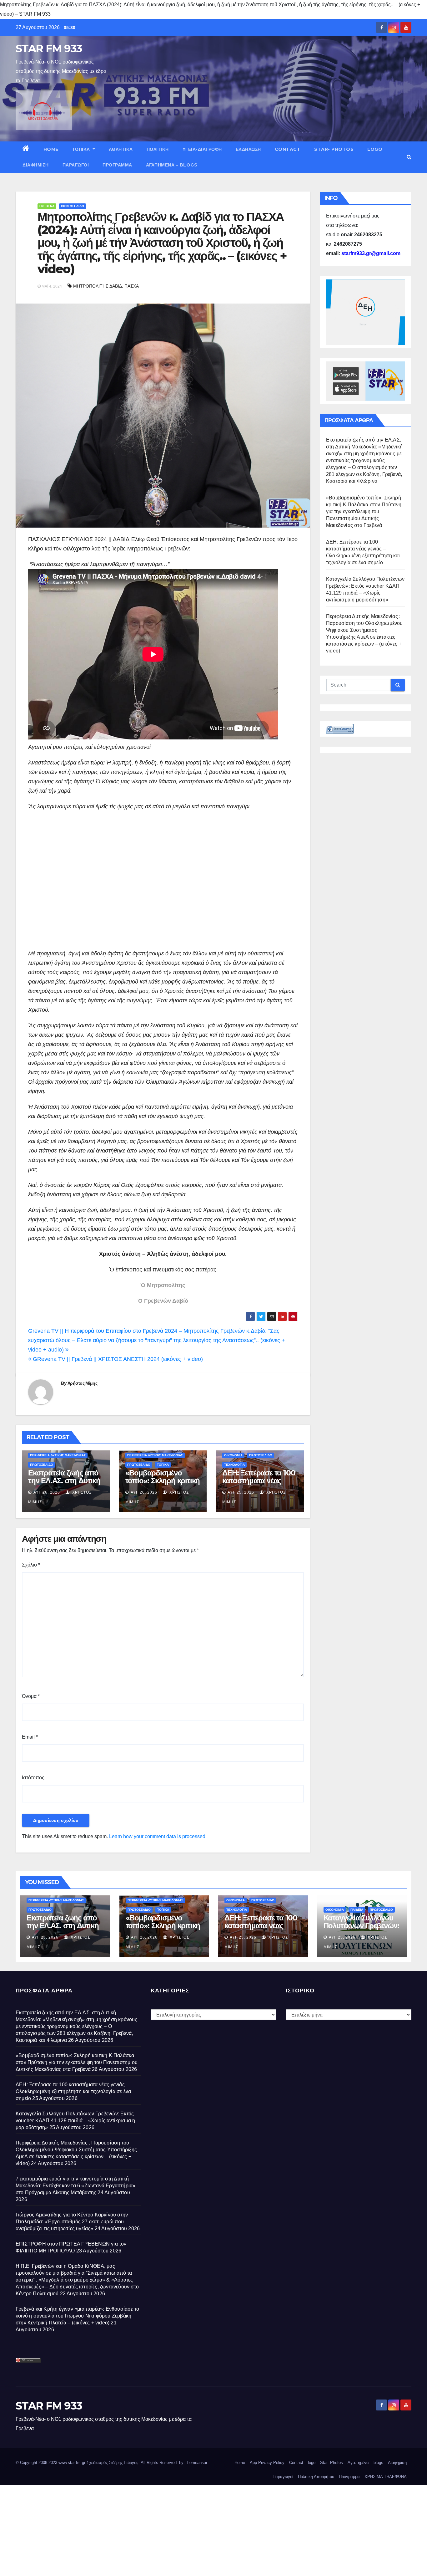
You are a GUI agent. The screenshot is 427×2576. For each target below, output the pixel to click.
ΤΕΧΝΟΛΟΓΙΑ (234, 1465)
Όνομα (31, 1696)
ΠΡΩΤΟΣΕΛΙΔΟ (73, 206)
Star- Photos (334, 149)
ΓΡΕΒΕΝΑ (47, 206)
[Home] (26, 149)
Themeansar (196, 2463)
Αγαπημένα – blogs (172, 165)
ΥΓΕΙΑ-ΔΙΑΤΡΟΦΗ (202, 149)
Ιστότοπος (33, 1778)
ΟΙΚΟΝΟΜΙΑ (233, 1455)
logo (375, 149)
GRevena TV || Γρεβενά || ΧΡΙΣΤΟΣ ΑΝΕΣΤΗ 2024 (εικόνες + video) (117, 1359)
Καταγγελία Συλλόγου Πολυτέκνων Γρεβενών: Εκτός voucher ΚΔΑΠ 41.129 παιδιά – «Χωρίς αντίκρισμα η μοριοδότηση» (75, 2121)
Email (30, 1737)
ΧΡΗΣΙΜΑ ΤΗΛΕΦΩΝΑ (386, 2477)
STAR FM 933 (49, 49)
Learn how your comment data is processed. (158, 1836)
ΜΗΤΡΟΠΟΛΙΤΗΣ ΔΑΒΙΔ (98, 286)
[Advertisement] (163, 880)
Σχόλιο (31, 1565)
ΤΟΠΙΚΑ (82, 149)
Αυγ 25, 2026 (241, 1492)
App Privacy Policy (267, 2463)
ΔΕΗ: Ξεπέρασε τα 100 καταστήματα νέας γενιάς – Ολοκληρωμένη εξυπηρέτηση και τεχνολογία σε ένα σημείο (73, 2091)
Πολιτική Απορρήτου (316, 2477)
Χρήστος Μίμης (82, 1383)
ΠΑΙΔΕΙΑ (357, 1910)
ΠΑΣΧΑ (132, 286)
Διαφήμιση (36, 165)
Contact (288, 149)
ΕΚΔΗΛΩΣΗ (248, 149)
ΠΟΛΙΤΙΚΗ (158, 149)
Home (51, 149)
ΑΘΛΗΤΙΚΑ (121, 149)
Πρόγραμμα (117, 165)
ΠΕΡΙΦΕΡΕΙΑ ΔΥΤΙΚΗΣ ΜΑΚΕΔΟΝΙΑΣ (58, 1455)
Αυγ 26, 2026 (47, 1492)
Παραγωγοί (76, 165)
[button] (409, 157)
